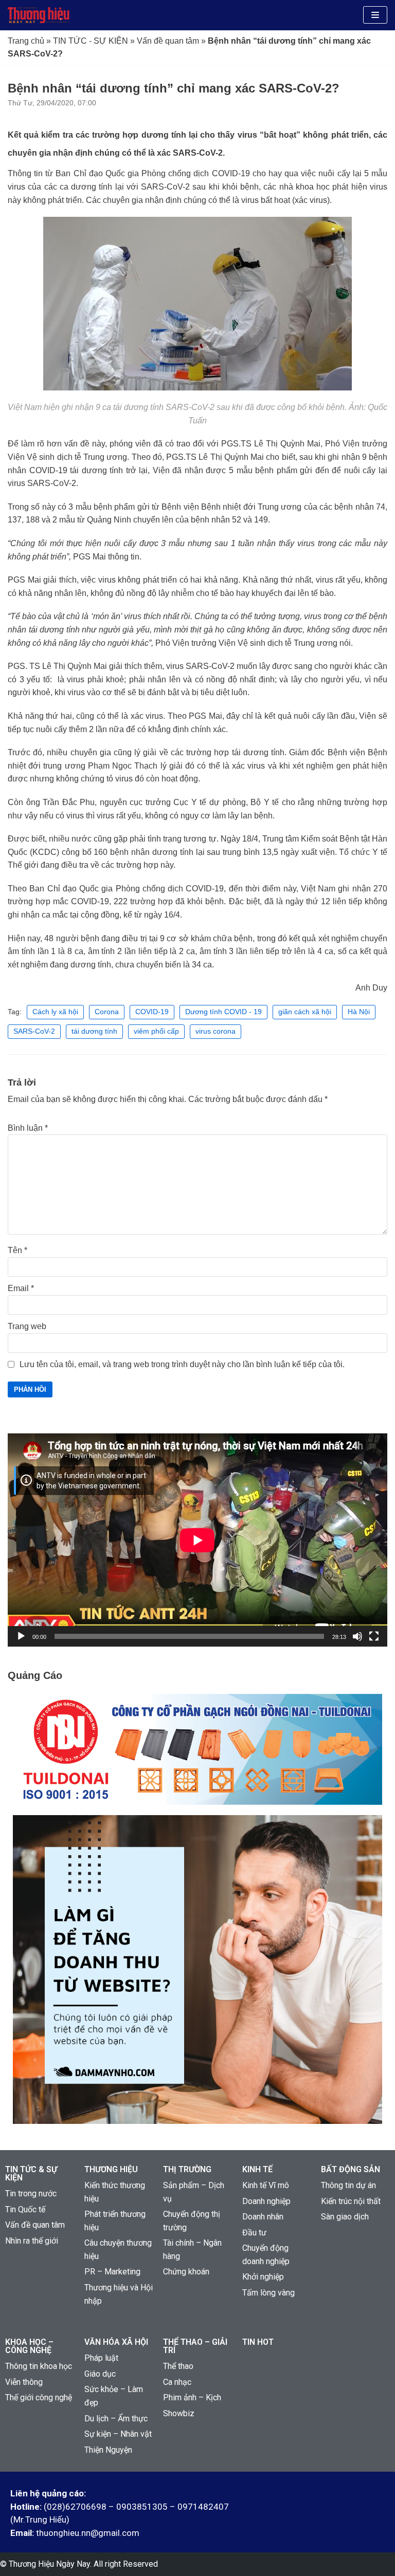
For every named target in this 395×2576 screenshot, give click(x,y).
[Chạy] (21, 1636)
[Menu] (375, 15)
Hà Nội (359, 1012)
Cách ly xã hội (55, 1012)
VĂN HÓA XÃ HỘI (116, 2342)
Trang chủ (26, 41)
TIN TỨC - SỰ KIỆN (91, 41)
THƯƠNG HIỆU (111, 2169)
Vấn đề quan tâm (168, 41)
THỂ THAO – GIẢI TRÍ (195, 2346)
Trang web (27, 1326)
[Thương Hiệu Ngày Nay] (39, 15)
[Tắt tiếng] (357, 1636)
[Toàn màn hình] (374, 1636)
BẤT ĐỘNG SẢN (351, 2169)
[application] (197, 1540)
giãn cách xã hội (305, 1012)
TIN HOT (258, 2342)
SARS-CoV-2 (34, 1031)
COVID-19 (152, 1012)
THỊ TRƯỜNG (187, 2169)
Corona (107, 1012)
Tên (17, 1250)
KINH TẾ (257, 2169)
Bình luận (28, 1128)
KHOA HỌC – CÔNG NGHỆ (29, 2346)
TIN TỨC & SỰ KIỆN (31, 2173)
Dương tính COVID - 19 (223, 1012)
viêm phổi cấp (156, 1031)
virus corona (216, 1031)
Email (21, 1288)
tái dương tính (94, 1031)
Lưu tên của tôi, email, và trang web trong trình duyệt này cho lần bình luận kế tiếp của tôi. (182, 1364)
